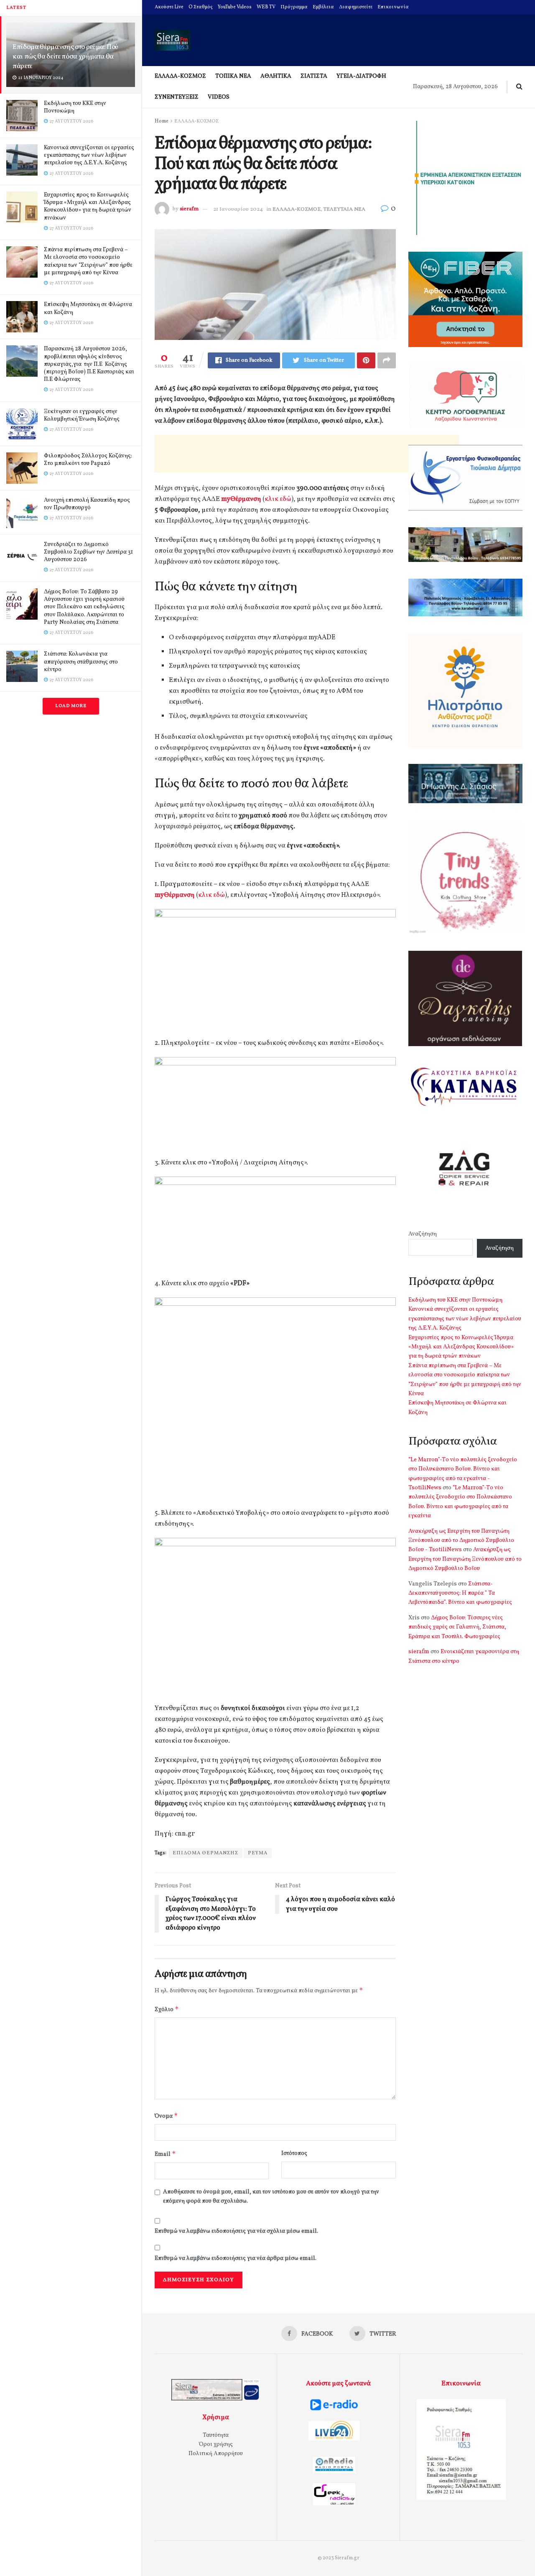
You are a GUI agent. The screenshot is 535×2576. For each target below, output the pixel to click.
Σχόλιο (167, 2009)
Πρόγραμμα (294, 7)
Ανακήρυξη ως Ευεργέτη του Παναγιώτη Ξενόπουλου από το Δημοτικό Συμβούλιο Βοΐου (465, 1559)
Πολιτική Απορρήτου (216, 2454)
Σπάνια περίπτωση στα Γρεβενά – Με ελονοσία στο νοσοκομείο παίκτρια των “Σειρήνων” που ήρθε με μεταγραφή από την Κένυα (88, 261)
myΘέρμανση (241, 499)
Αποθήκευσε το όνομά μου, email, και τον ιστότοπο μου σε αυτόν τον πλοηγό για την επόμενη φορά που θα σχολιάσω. (271, 2197)
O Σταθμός (201, 7)
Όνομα (166, 2116)
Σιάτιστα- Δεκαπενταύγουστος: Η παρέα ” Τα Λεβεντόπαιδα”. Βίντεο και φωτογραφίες (460, 1593)
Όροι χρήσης (216, 2445)
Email (165, 2154)
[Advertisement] (307, 454)
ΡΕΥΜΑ (258, 1853)
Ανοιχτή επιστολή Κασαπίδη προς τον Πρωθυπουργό (87, 504)
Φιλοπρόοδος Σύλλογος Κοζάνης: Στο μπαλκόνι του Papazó (88, 460)
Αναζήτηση (423, 1234)
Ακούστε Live (169, 7)
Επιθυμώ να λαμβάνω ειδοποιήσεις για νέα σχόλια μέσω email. (236, 2231)
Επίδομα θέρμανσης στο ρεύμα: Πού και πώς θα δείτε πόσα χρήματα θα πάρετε (65, 57)
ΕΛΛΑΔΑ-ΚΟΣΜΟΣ (180, 76)
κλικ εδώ (278, 499)
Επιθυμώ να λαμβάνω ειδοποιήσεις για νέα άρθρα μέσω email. (236, 2258)
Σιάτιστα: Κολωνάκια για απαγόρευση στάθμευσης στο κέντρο (81, 662)
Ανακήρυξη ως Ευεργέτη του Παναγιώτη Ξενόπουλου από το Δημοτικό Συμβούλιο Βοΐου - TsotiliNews (461, 1541)
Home (162, 121)
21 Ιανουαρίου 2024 (238, 209)
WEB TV (266, 7)
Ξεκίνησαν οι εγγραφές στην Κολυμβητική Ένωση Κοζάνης (82, 415)
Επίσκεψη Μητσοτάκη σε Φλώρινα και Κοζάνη (88, 308)
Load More (71, 706)
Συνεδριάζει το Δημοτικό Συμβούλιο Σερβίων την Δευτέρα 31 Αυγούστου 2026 (88, 552)
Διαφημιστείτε (356, 7)
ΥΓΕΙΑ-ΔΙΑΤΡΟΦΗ (361, 76)
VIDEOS (219, 97)
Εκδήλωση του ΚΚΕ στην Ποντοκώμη (75, 107)
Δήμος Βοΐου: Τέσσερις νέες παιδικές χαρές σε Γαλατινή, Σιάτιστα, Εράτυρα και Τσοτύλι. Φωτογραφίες (457, 1627)
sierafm (189, 209)
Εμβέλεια (323, 7)
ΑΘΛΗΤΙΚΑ (276, 76)
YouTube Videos (235, 7)
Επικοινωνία (393, 7)
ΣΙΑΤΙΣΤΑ (314, 76)
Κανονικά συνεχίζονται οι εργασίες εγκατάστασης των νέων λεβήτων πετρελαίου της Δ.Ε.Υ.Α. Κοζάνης (89, 155)
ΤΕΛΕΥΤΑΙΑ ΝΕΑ (344, 209)
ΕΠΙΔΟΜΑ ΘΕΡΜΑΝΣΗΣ (205, 1853)
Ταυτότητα (216, 2435)
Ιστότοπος (294, 2153)
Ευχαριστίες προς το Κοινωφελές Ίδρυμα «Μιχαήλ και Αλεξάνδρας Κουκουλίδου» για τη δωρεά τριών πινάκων (88, 207)
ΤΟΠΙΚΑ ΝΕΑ (233, 76)
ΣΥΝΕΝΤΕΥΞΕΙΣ (177, 97)
